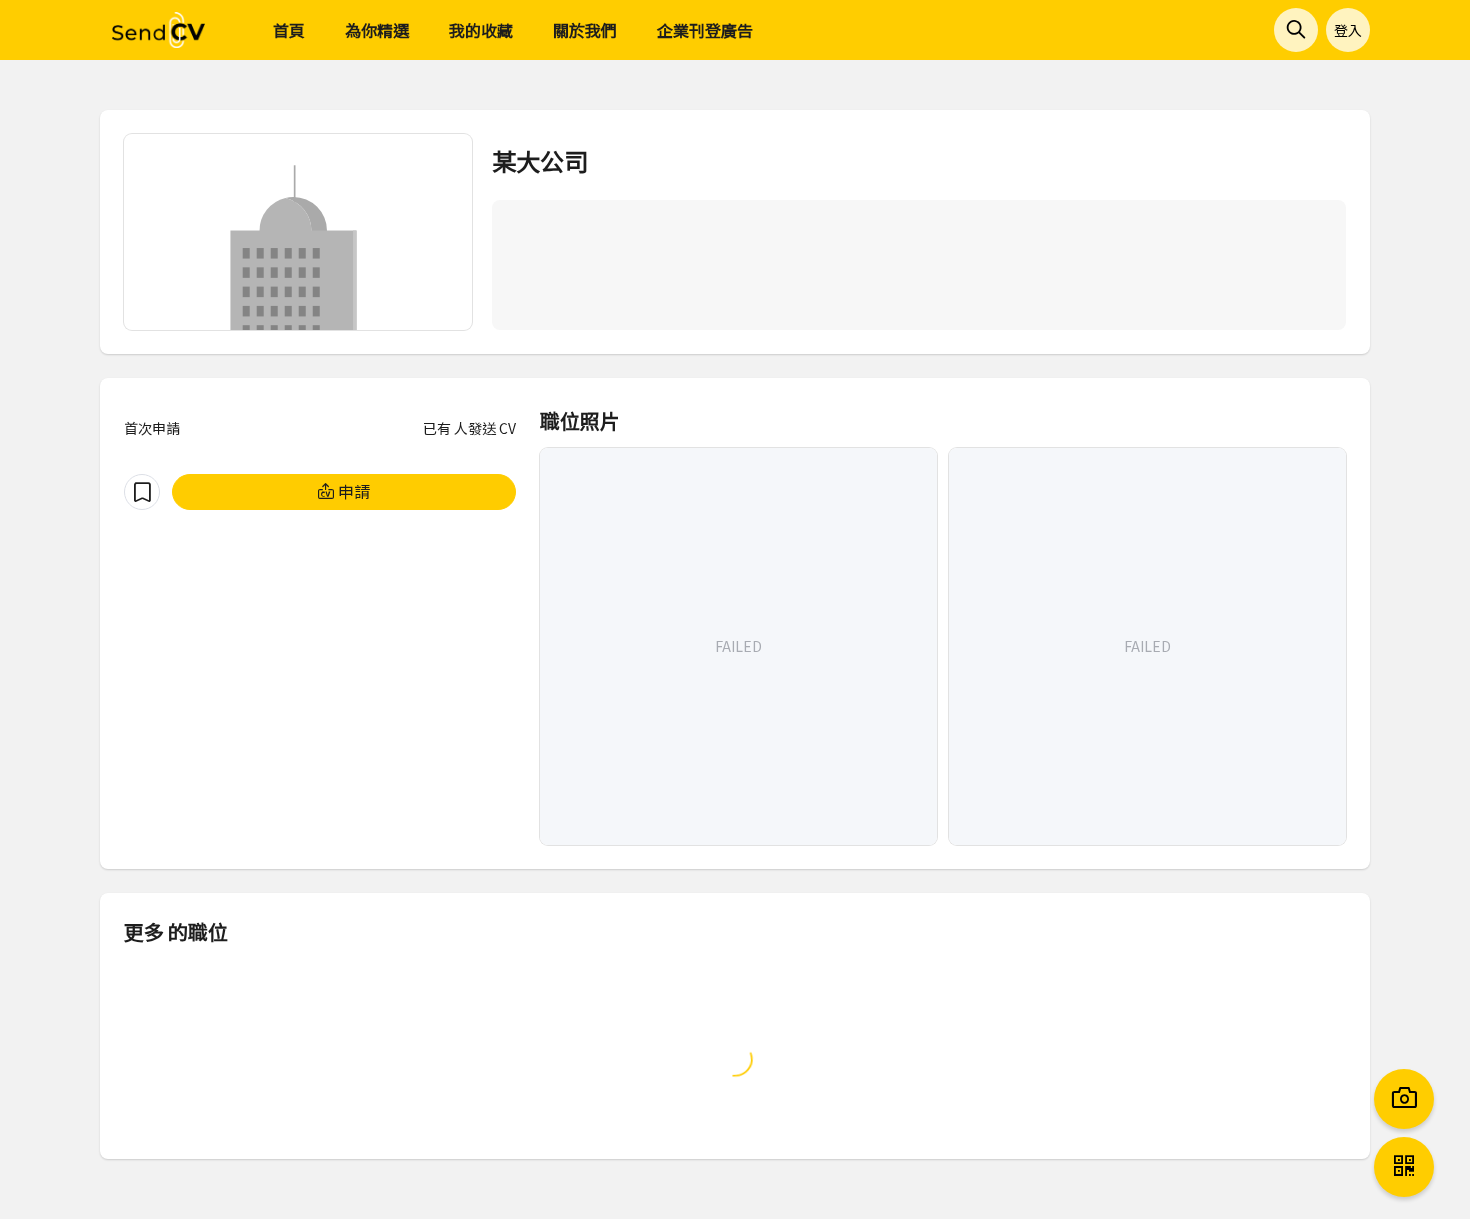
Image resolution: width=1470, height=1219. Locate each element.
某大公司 (540, 160)
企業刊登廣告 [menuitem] (705, 30)
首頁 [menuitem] (289, 30)
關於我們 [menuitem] (585, 30)
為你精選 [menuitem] (377, 30)
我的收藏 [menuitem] (481, 30)
